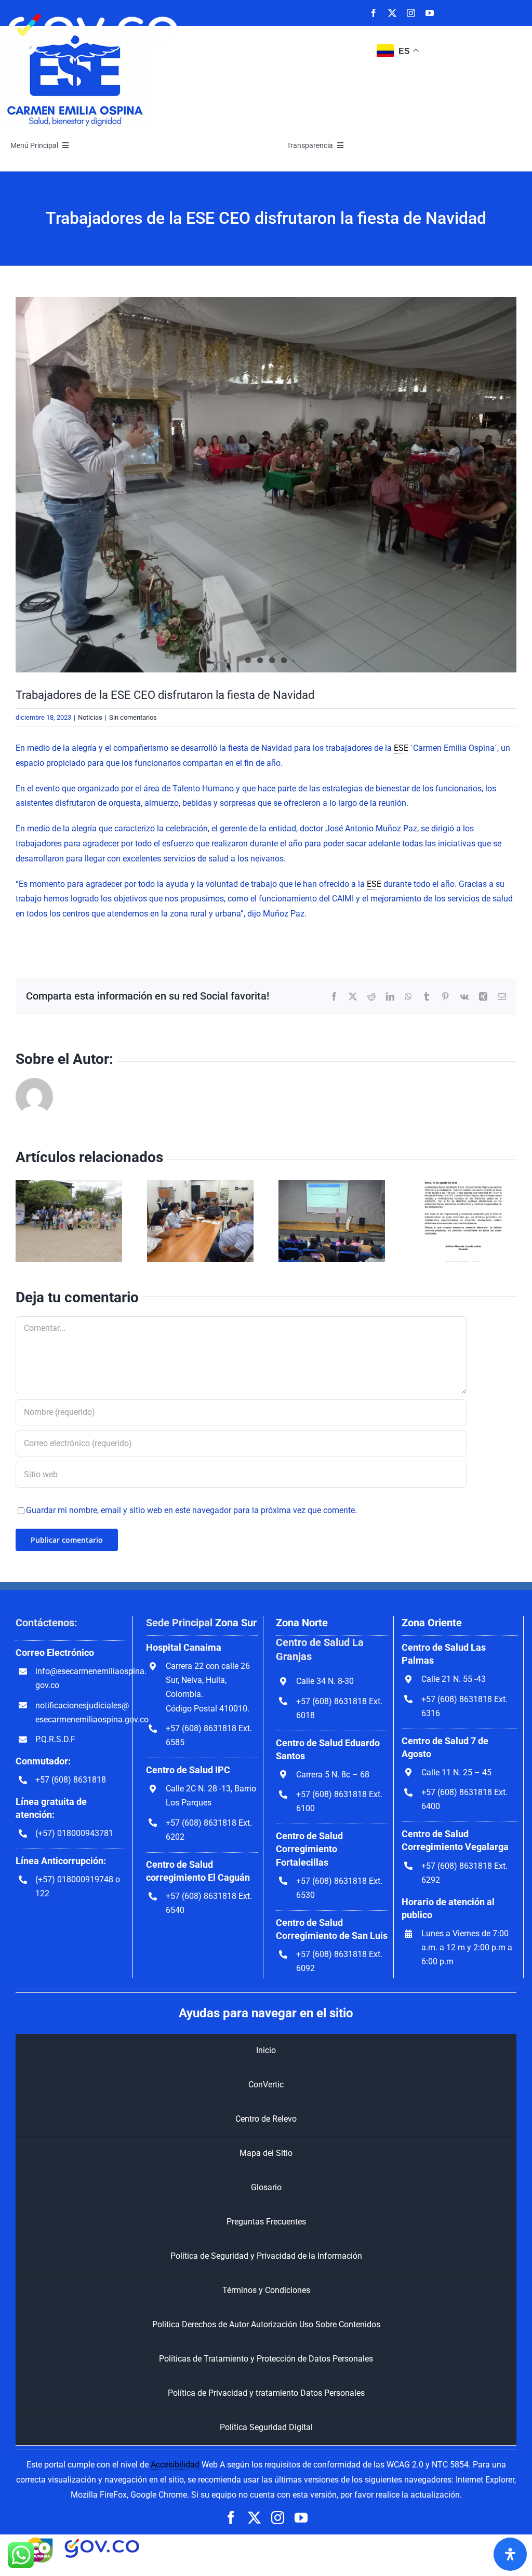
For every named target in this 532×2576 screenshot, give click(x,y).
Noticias (90, 717)
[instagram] (411, 13)
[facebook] (374, 13)
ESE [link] (401, 748)
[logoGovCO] (93, 9)
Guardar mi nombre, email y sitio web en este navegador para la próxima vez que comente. (191, 1510)
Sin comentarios (133, 717)
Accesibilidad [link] (175, 2465)
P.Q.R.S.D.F (55, 1739)
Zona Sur (236, 1623)
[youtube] (430, 13)
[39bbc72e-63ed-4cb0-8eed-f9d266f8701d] (266, 485)
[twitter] (392, 13)
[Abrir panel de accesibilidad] (510, 2554)
